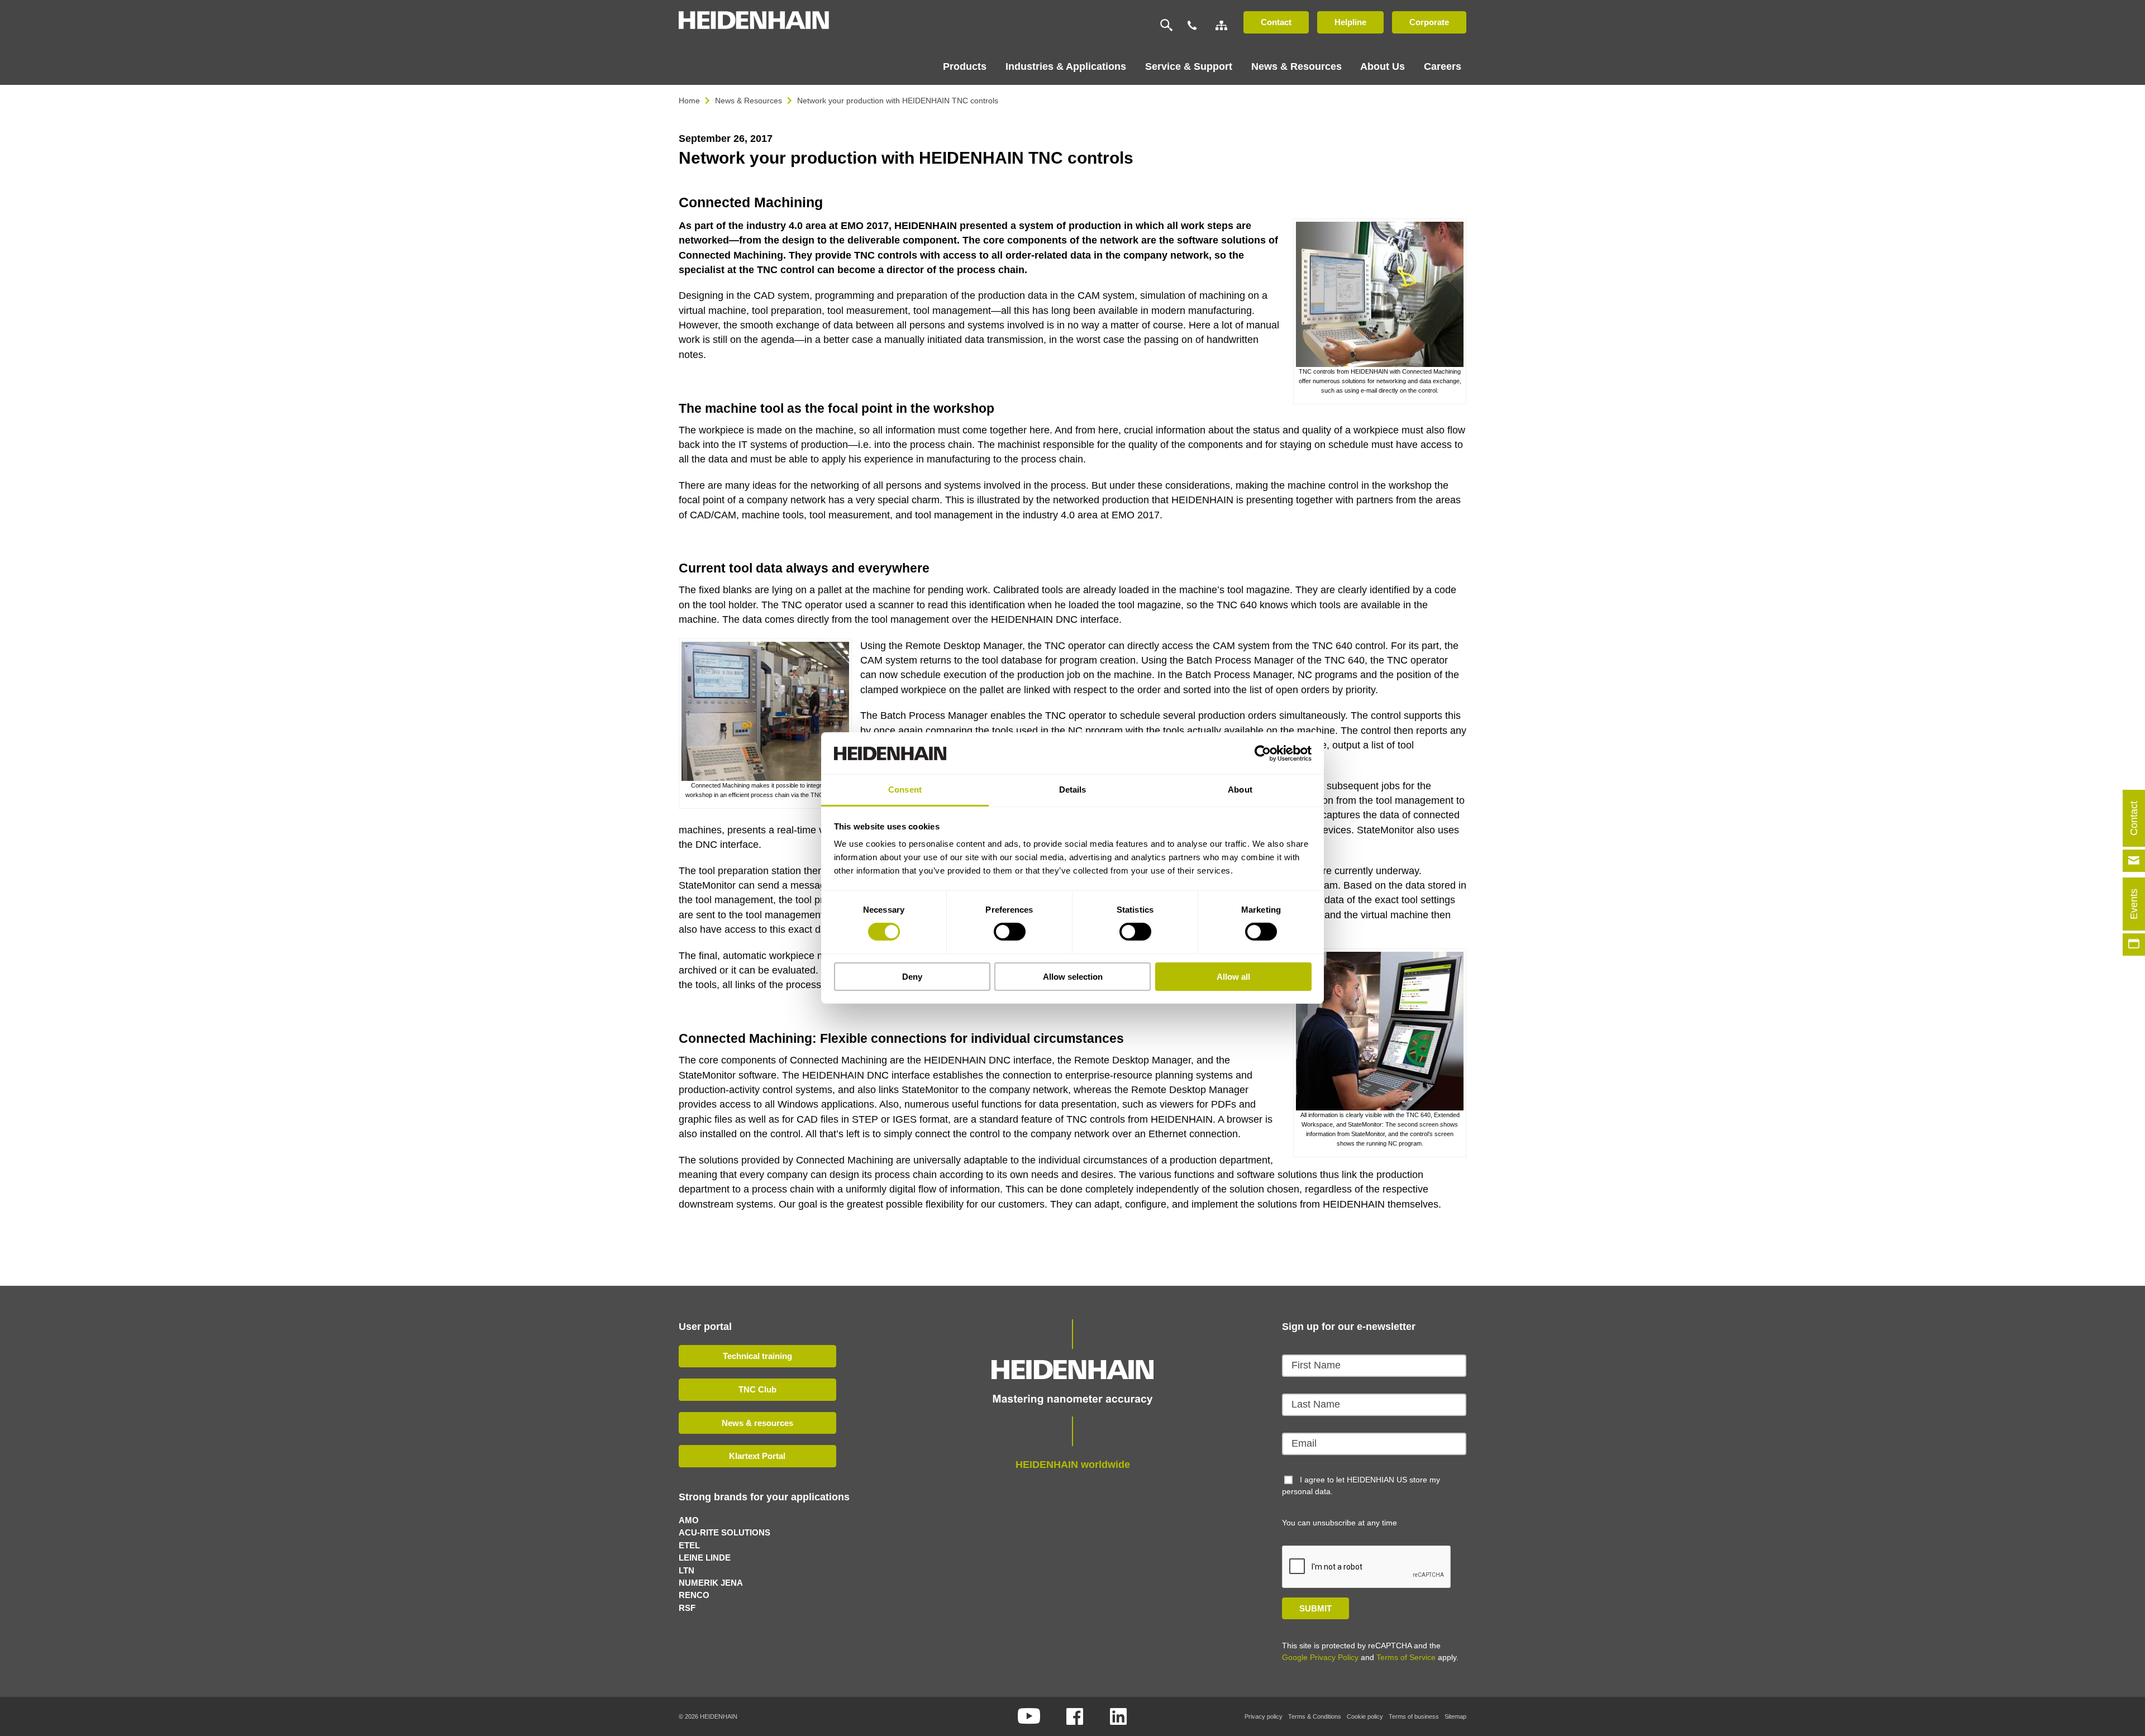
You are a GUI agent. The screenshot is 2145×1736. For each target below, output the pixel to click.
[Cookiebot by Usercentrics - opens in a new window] (1263, 753)
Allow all (1233, 977)
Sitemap (1455, 1716)
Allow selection (1073, 977)
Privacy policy (1264, 1716)
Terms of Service (1406, 1657)
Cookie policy (1365, 1716)
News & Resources (749, 101)
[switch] (1010, 932)
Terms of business (1414, 1716)
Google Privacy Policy (1320, 1657)
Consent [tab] (905, 790)
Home (689, 101)
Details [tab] (1073, 790)
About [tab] (1240, 790)
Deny (912, 977)
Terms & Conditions (1315, 1716)
